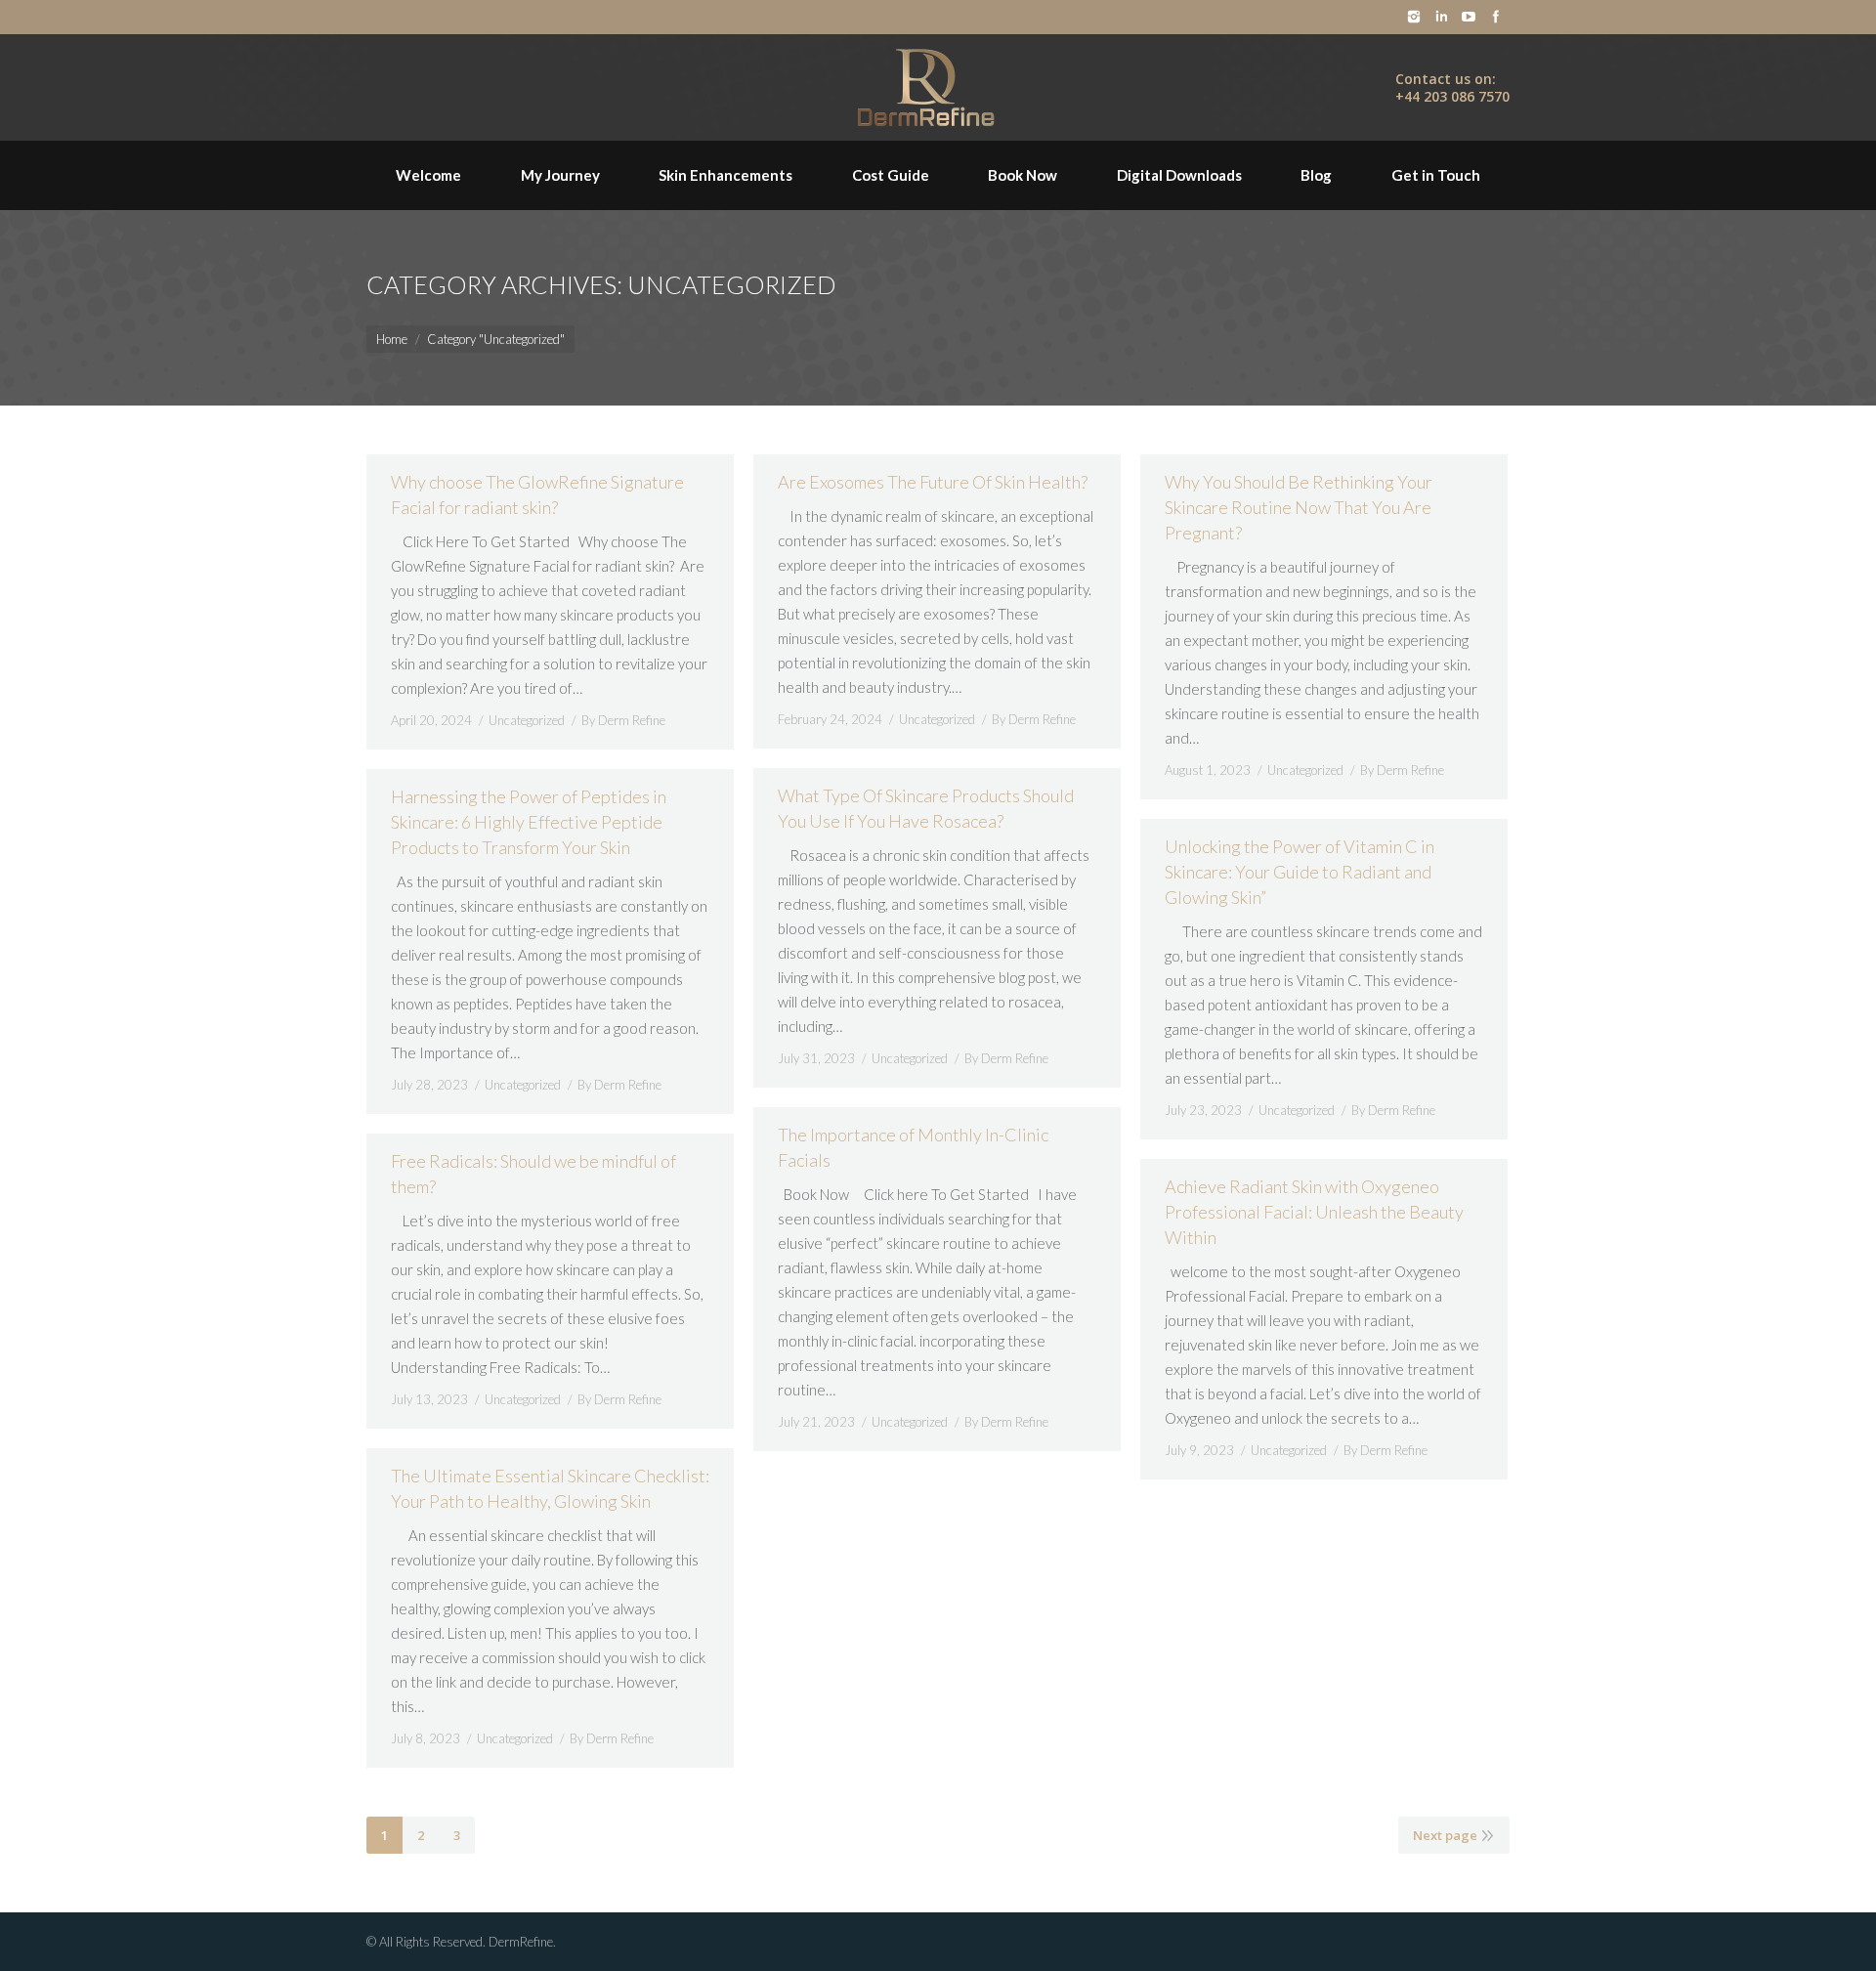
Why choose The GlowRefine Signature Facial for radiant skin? (537, 494)
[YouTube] (1469, 17)
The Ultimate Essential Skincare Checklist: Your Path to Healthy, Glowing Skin (550, 1488)
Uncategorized (527, 720)
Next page (1445, 1835)
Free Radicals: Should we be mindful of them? (533, 1174)
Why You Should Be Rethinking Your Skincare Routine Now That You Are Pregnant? (1299, 507)
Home (392, 339)
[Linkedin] (1441, 17)
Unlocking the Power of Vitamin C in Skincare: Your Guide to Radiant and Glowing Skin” (1300, 872)
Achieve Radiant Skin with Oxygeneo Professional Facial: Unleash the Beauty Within (1314, 1212)
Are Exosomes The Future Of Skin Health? (933, 482)
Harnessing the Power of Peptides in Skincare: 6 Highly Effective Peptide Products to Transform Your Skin (529, 822)
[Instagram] (1414, 17)
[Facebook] (1496, 17)
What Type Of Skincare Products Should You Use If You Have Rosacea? (926, 808)
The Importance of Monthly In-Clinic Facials (913, 1147)
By (623, 720)
